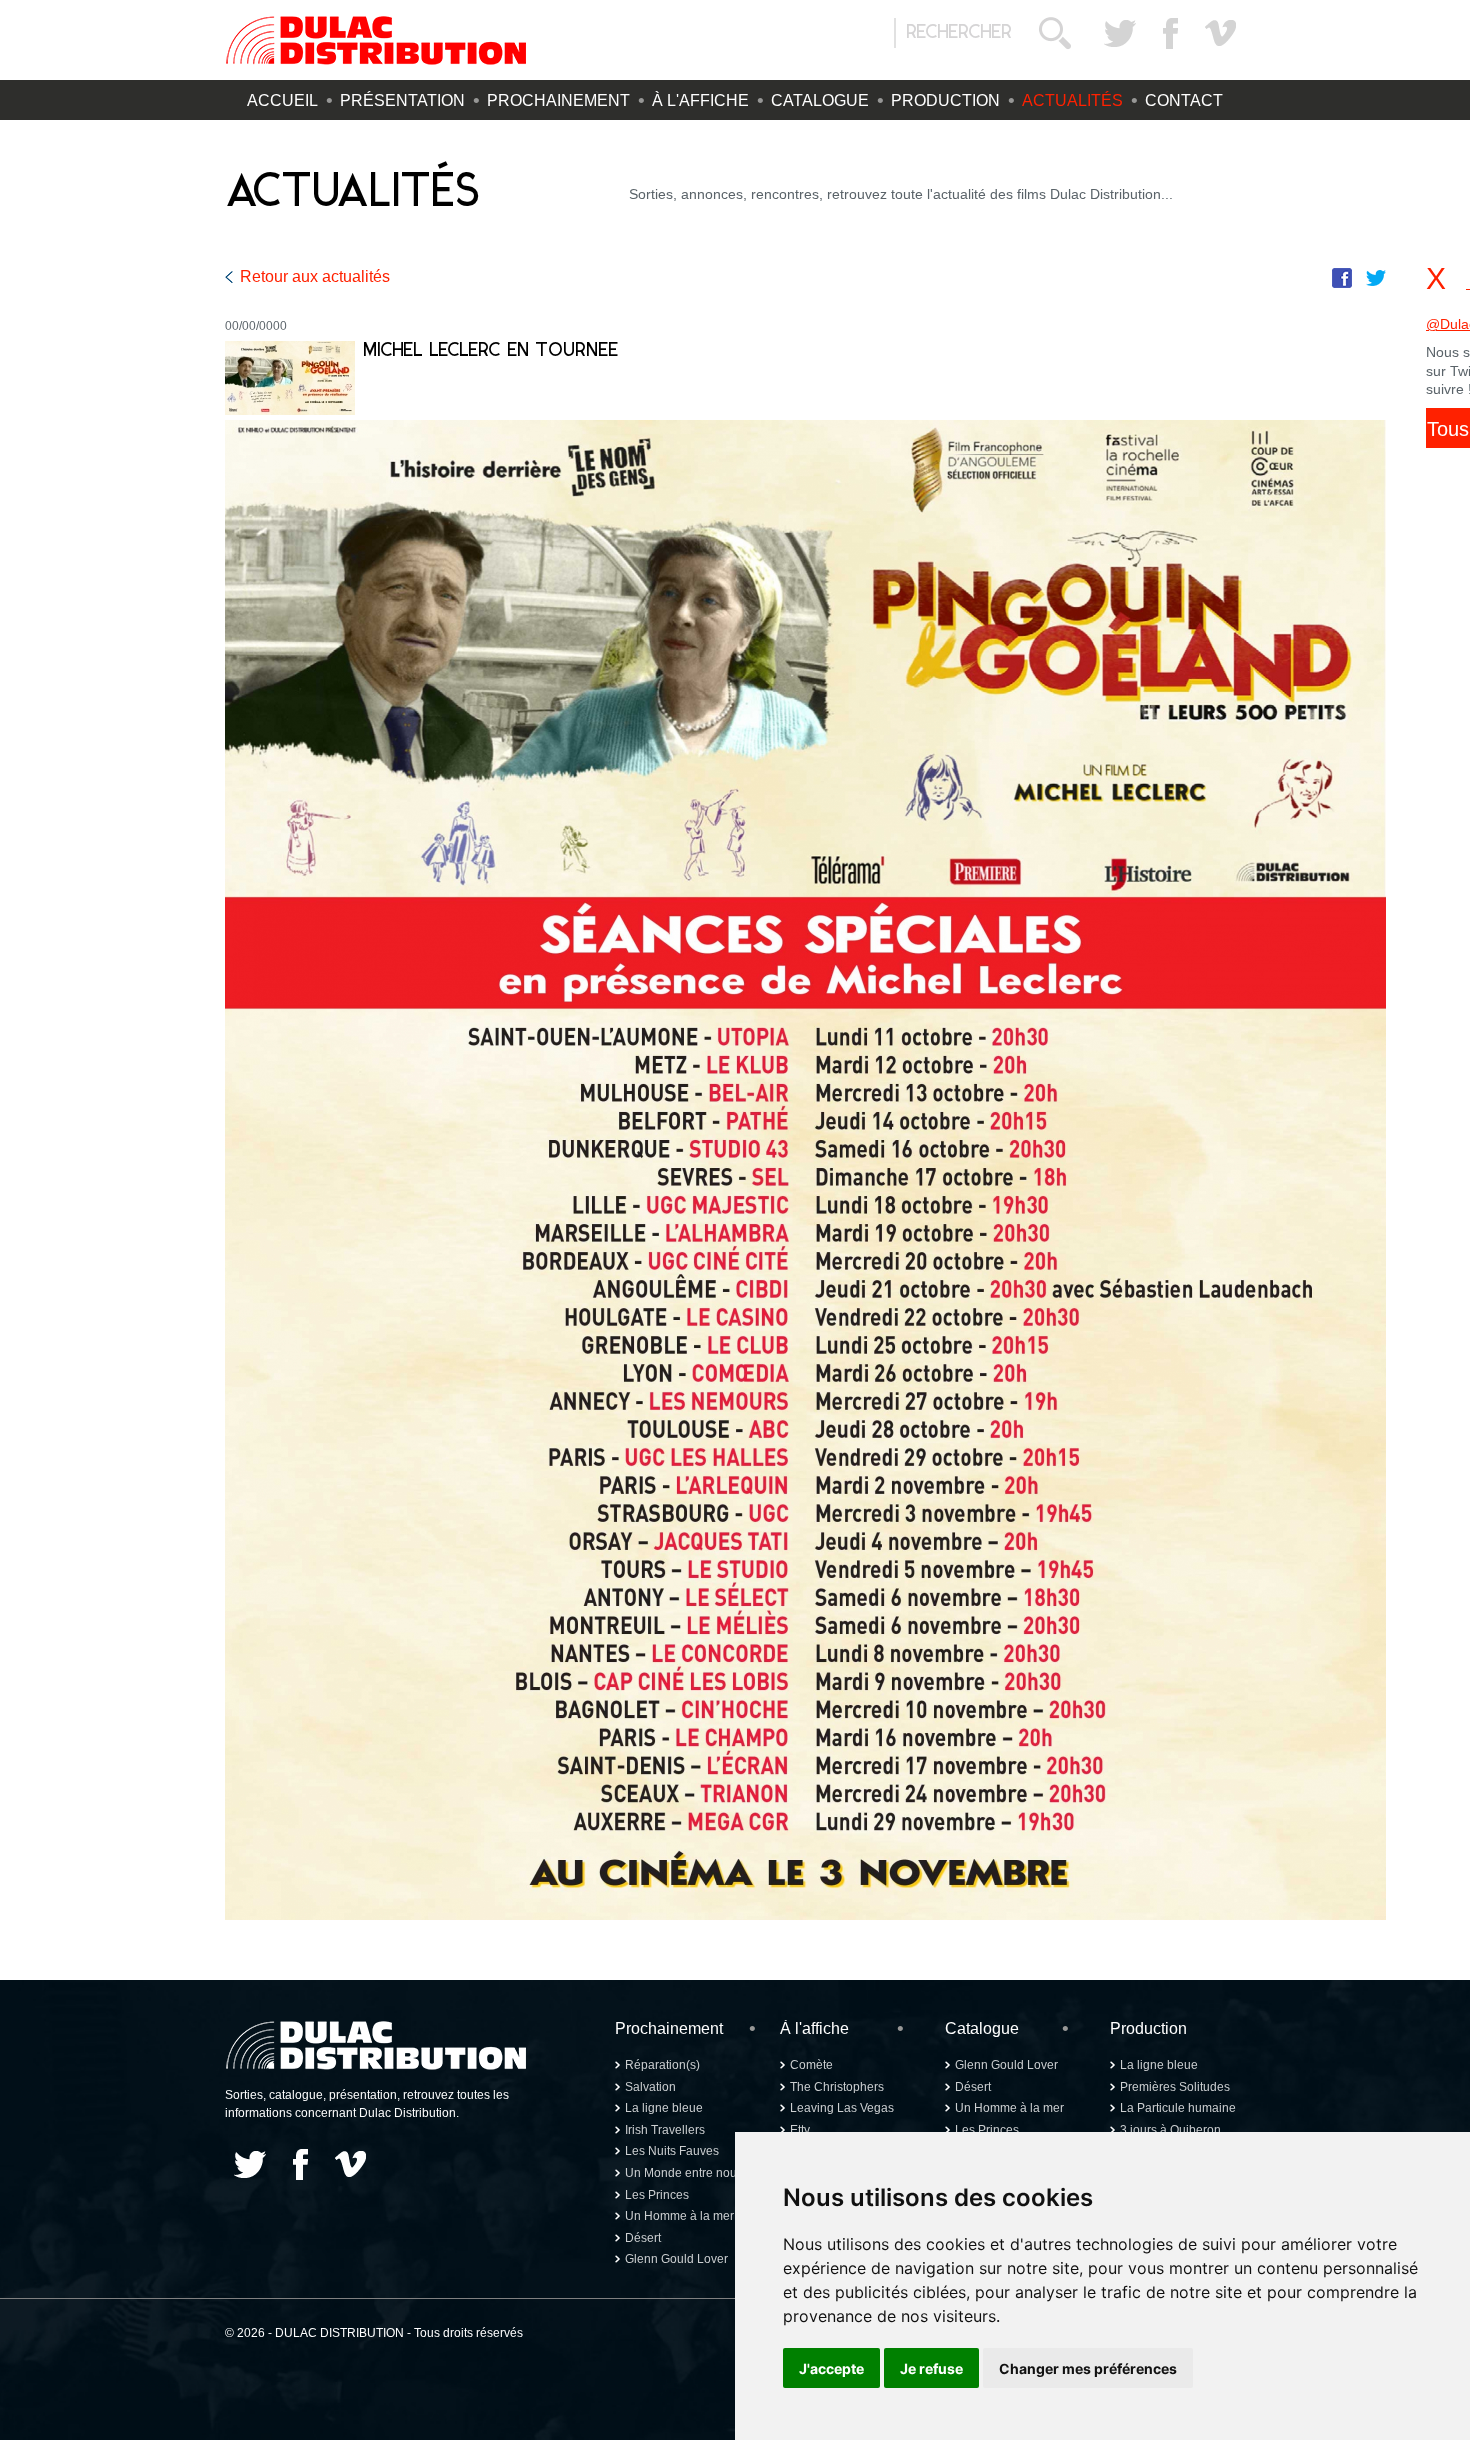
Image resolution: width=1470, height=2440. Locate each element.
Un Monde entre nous (684, 2173)
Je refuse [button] (931, 2368)
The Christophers (837, 2087)
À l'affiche (700, 100)
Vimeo (1220, 33)
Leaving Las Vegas (842, 2108)
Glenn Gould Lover (676, 2259)
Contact (1184, 100)
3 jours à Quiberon (1170, 2130)
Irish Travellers (665, 2130)
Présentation (402, 100)
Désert (643, 2238)
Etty (800, 2130)
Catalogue (820, 100)
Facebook (1170, 33)
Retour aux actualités (315, 276)
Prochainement (558, 100)
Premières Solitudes (1175, 2087)
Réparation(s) (662, 2065)
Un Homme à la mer (679, 2216)
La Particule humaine (1178, 2108)
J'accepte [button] (831, 2368)
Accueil (282, 100)
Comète (811, 2065)
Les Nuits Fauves (672, 2151)
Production (945, 100)
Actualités (1072, 100)
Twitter (1120, 33)
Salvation (650, 2087)
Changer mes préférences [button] (1088, 2368)
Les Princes (657, 2195)
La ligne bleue (664, 2108)
